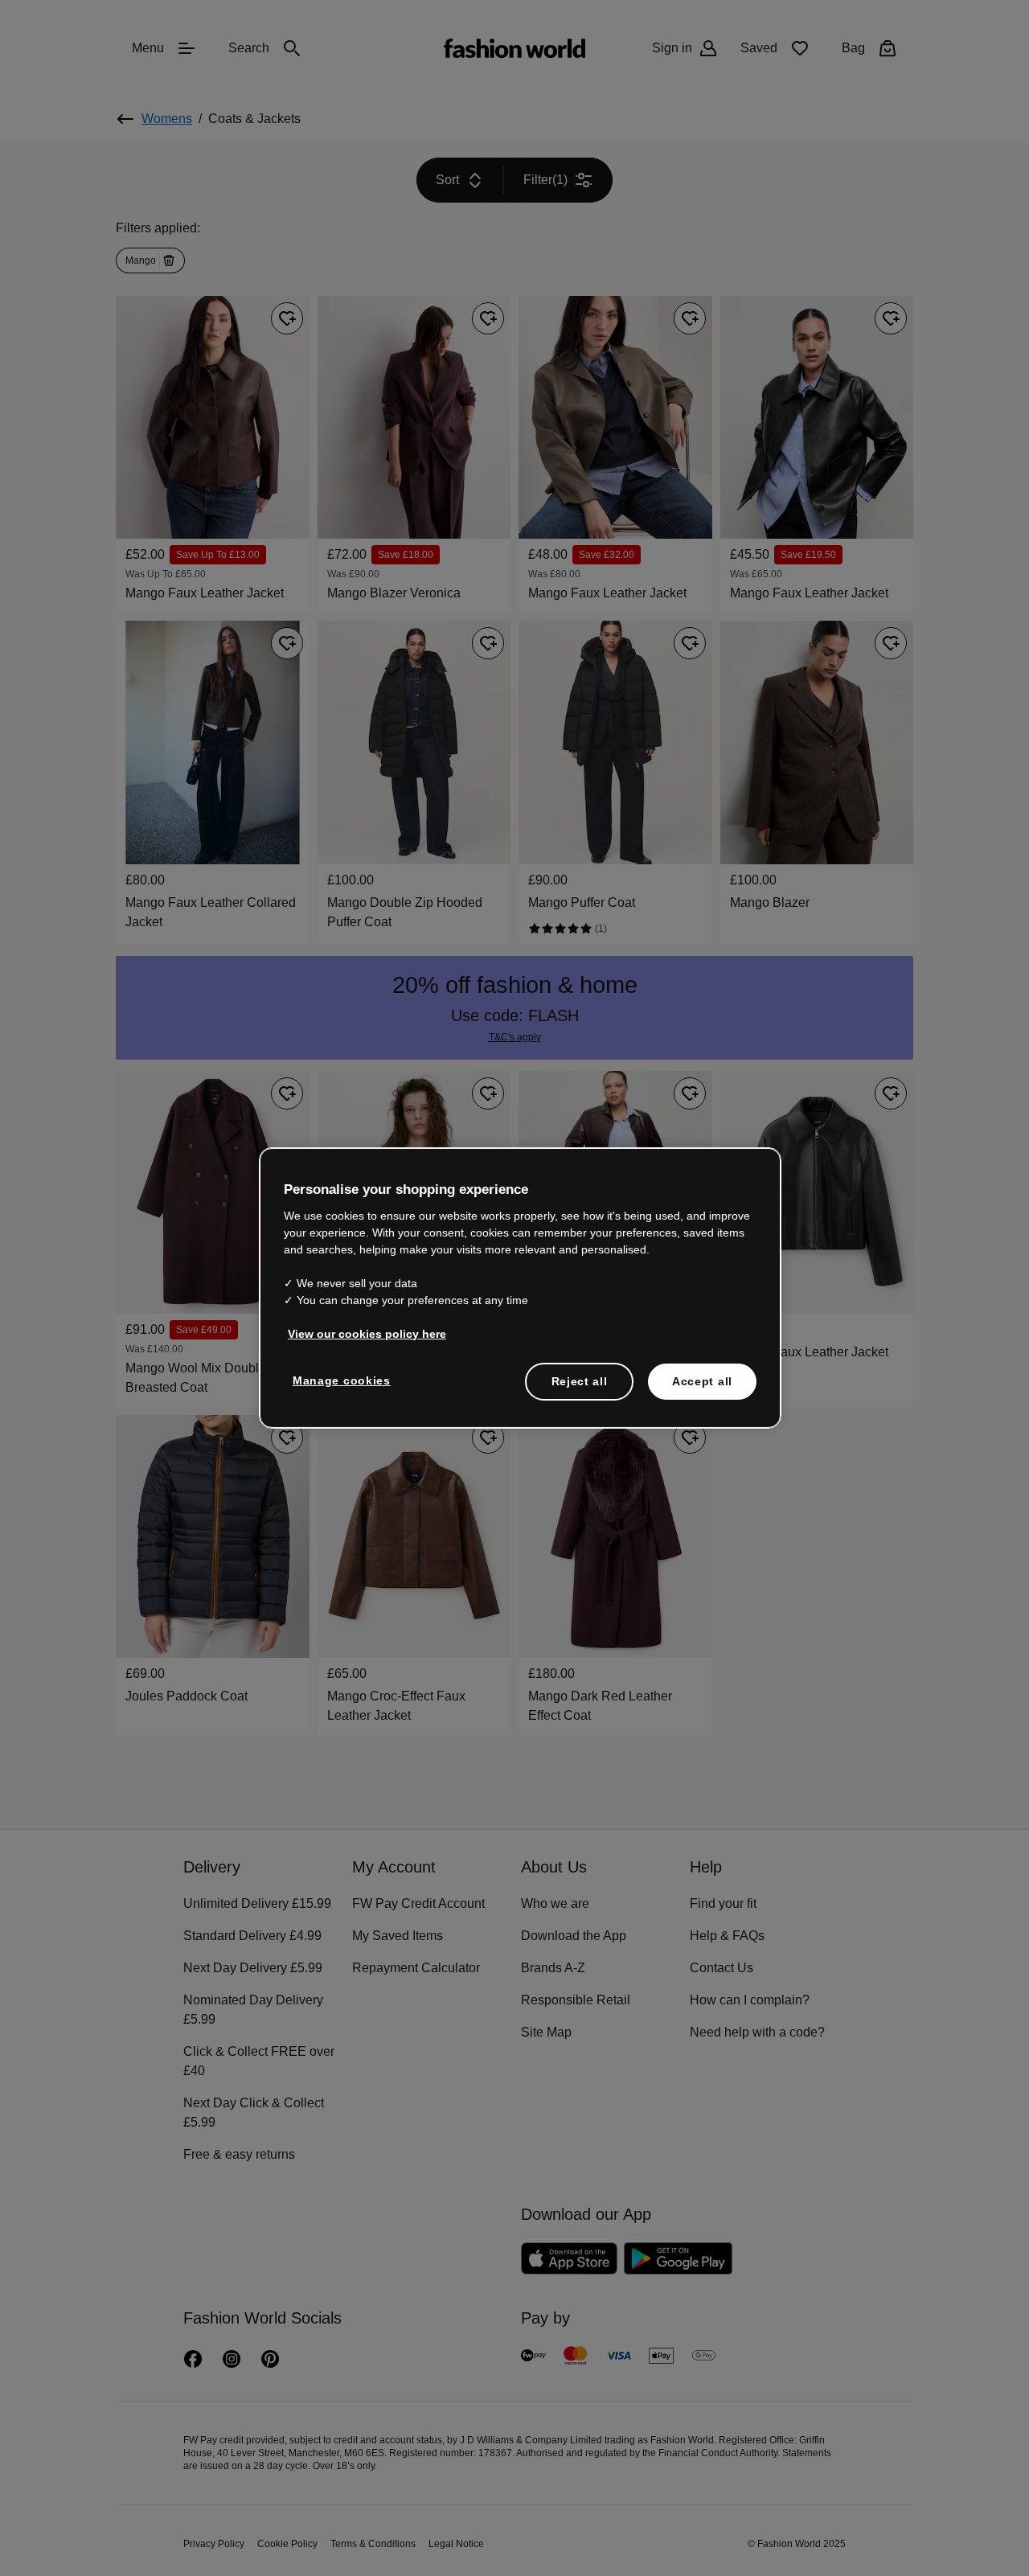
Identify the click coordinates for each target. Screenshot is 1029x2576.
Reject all (580, 1380)
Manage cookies (338, 1379)
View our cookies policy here (359, 1332)
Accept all (702, 1380)
